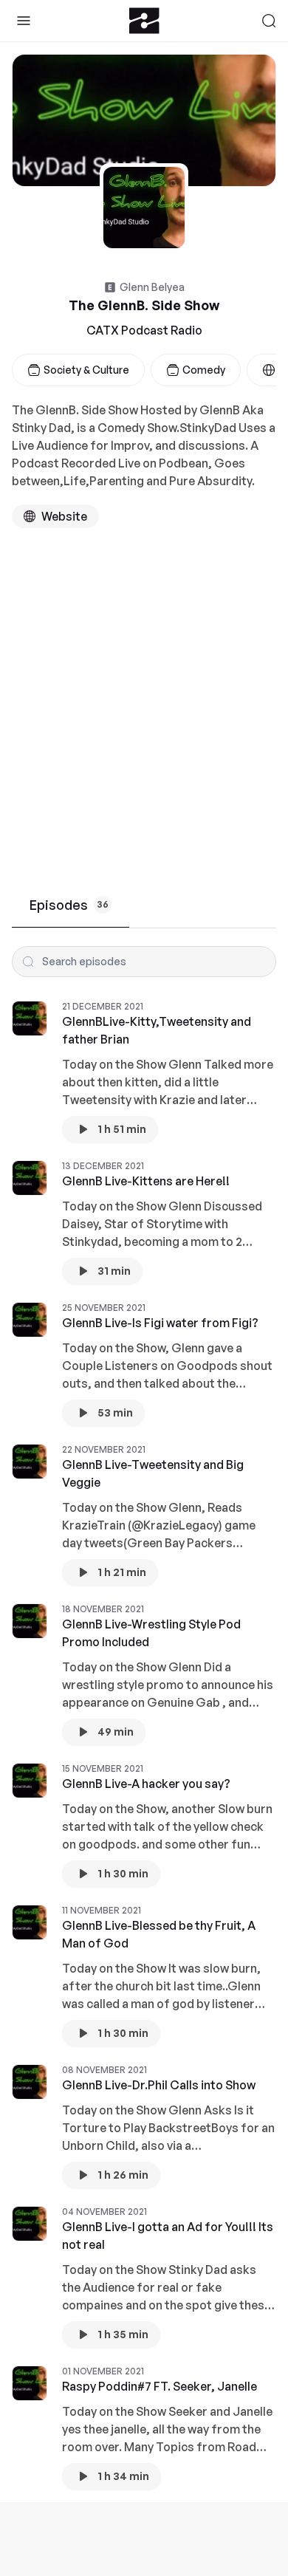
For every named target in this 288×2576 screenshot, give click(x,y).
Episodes (69, 905)
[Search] (269, 21)
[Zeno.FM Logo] (144, 21)
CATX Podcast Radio (144, 330)
